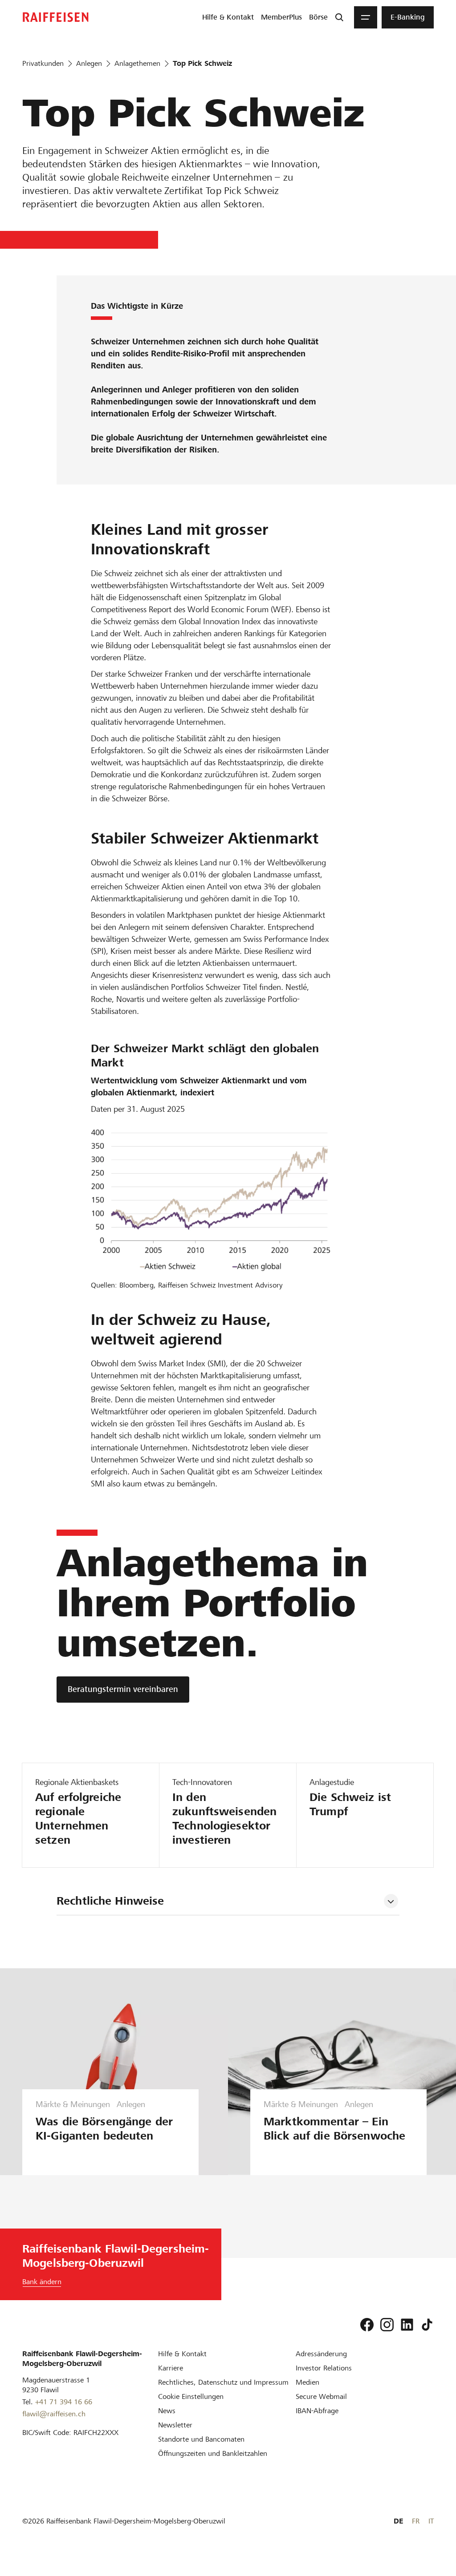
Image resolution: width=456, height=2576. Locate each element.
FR (416, 2521)
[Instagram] (387, 2325)
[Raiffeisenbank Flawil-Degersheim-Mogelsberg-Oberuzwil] (56, 17)
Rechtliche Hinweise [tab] (110, 1901)
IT (431, 2521)
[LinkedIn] (407, 2325)
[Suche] (339, 17)
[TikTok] (427, 2325)
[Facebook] (367, 2325)
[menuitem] (228, 17)
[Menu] (366, 17)
